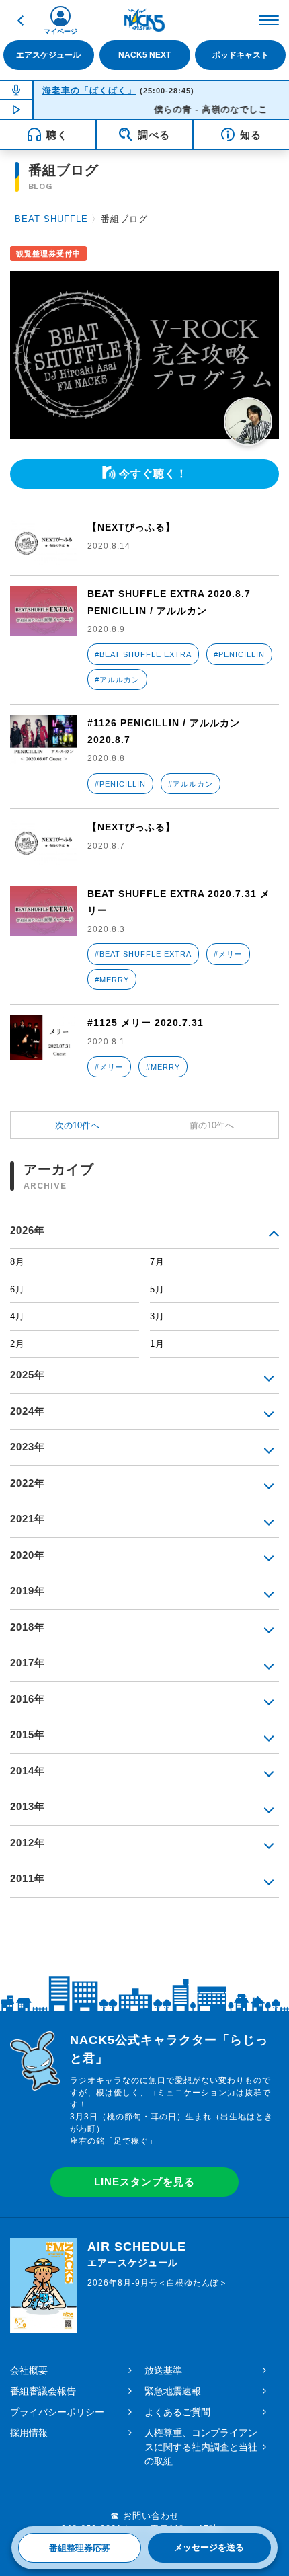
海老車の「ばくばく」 (89, 90)
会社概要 (29, 2370)
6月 (17, 1289)
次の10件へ (77, 1125)
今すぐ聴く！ (153, 474)
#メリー (228, 954)
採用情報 (29, 2433)
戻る (20, 20)
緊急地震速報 (173, 2391)
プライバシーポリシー (57, 2412)
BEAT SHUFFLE (51, 219)
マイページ (60, 31)
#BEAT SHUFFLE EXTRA (143, 654)
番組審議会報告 (43, 2391)
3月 (157, 1316)
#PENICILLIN (239, 654)
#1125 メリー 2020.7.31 (146, 1023)
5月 (157, 1289)
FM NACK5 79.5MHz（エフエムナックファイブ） (144, 20)
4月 (17, 1316)
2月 (17, 1344)
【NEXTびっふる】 (131, 527)
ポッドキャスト (241, 55)
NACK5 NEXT (144, 55)
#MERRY (112, 980)
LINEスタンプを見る (144, 2182)
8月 (17, 1262)
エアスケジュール (48, 55)
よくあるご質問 (177, 2412)
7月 (157, 1262)
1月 (157, 1344)
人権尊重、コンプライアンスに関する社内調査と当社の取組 (201, 2447)
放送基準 (163, 2370)
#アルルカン (117, 680)
